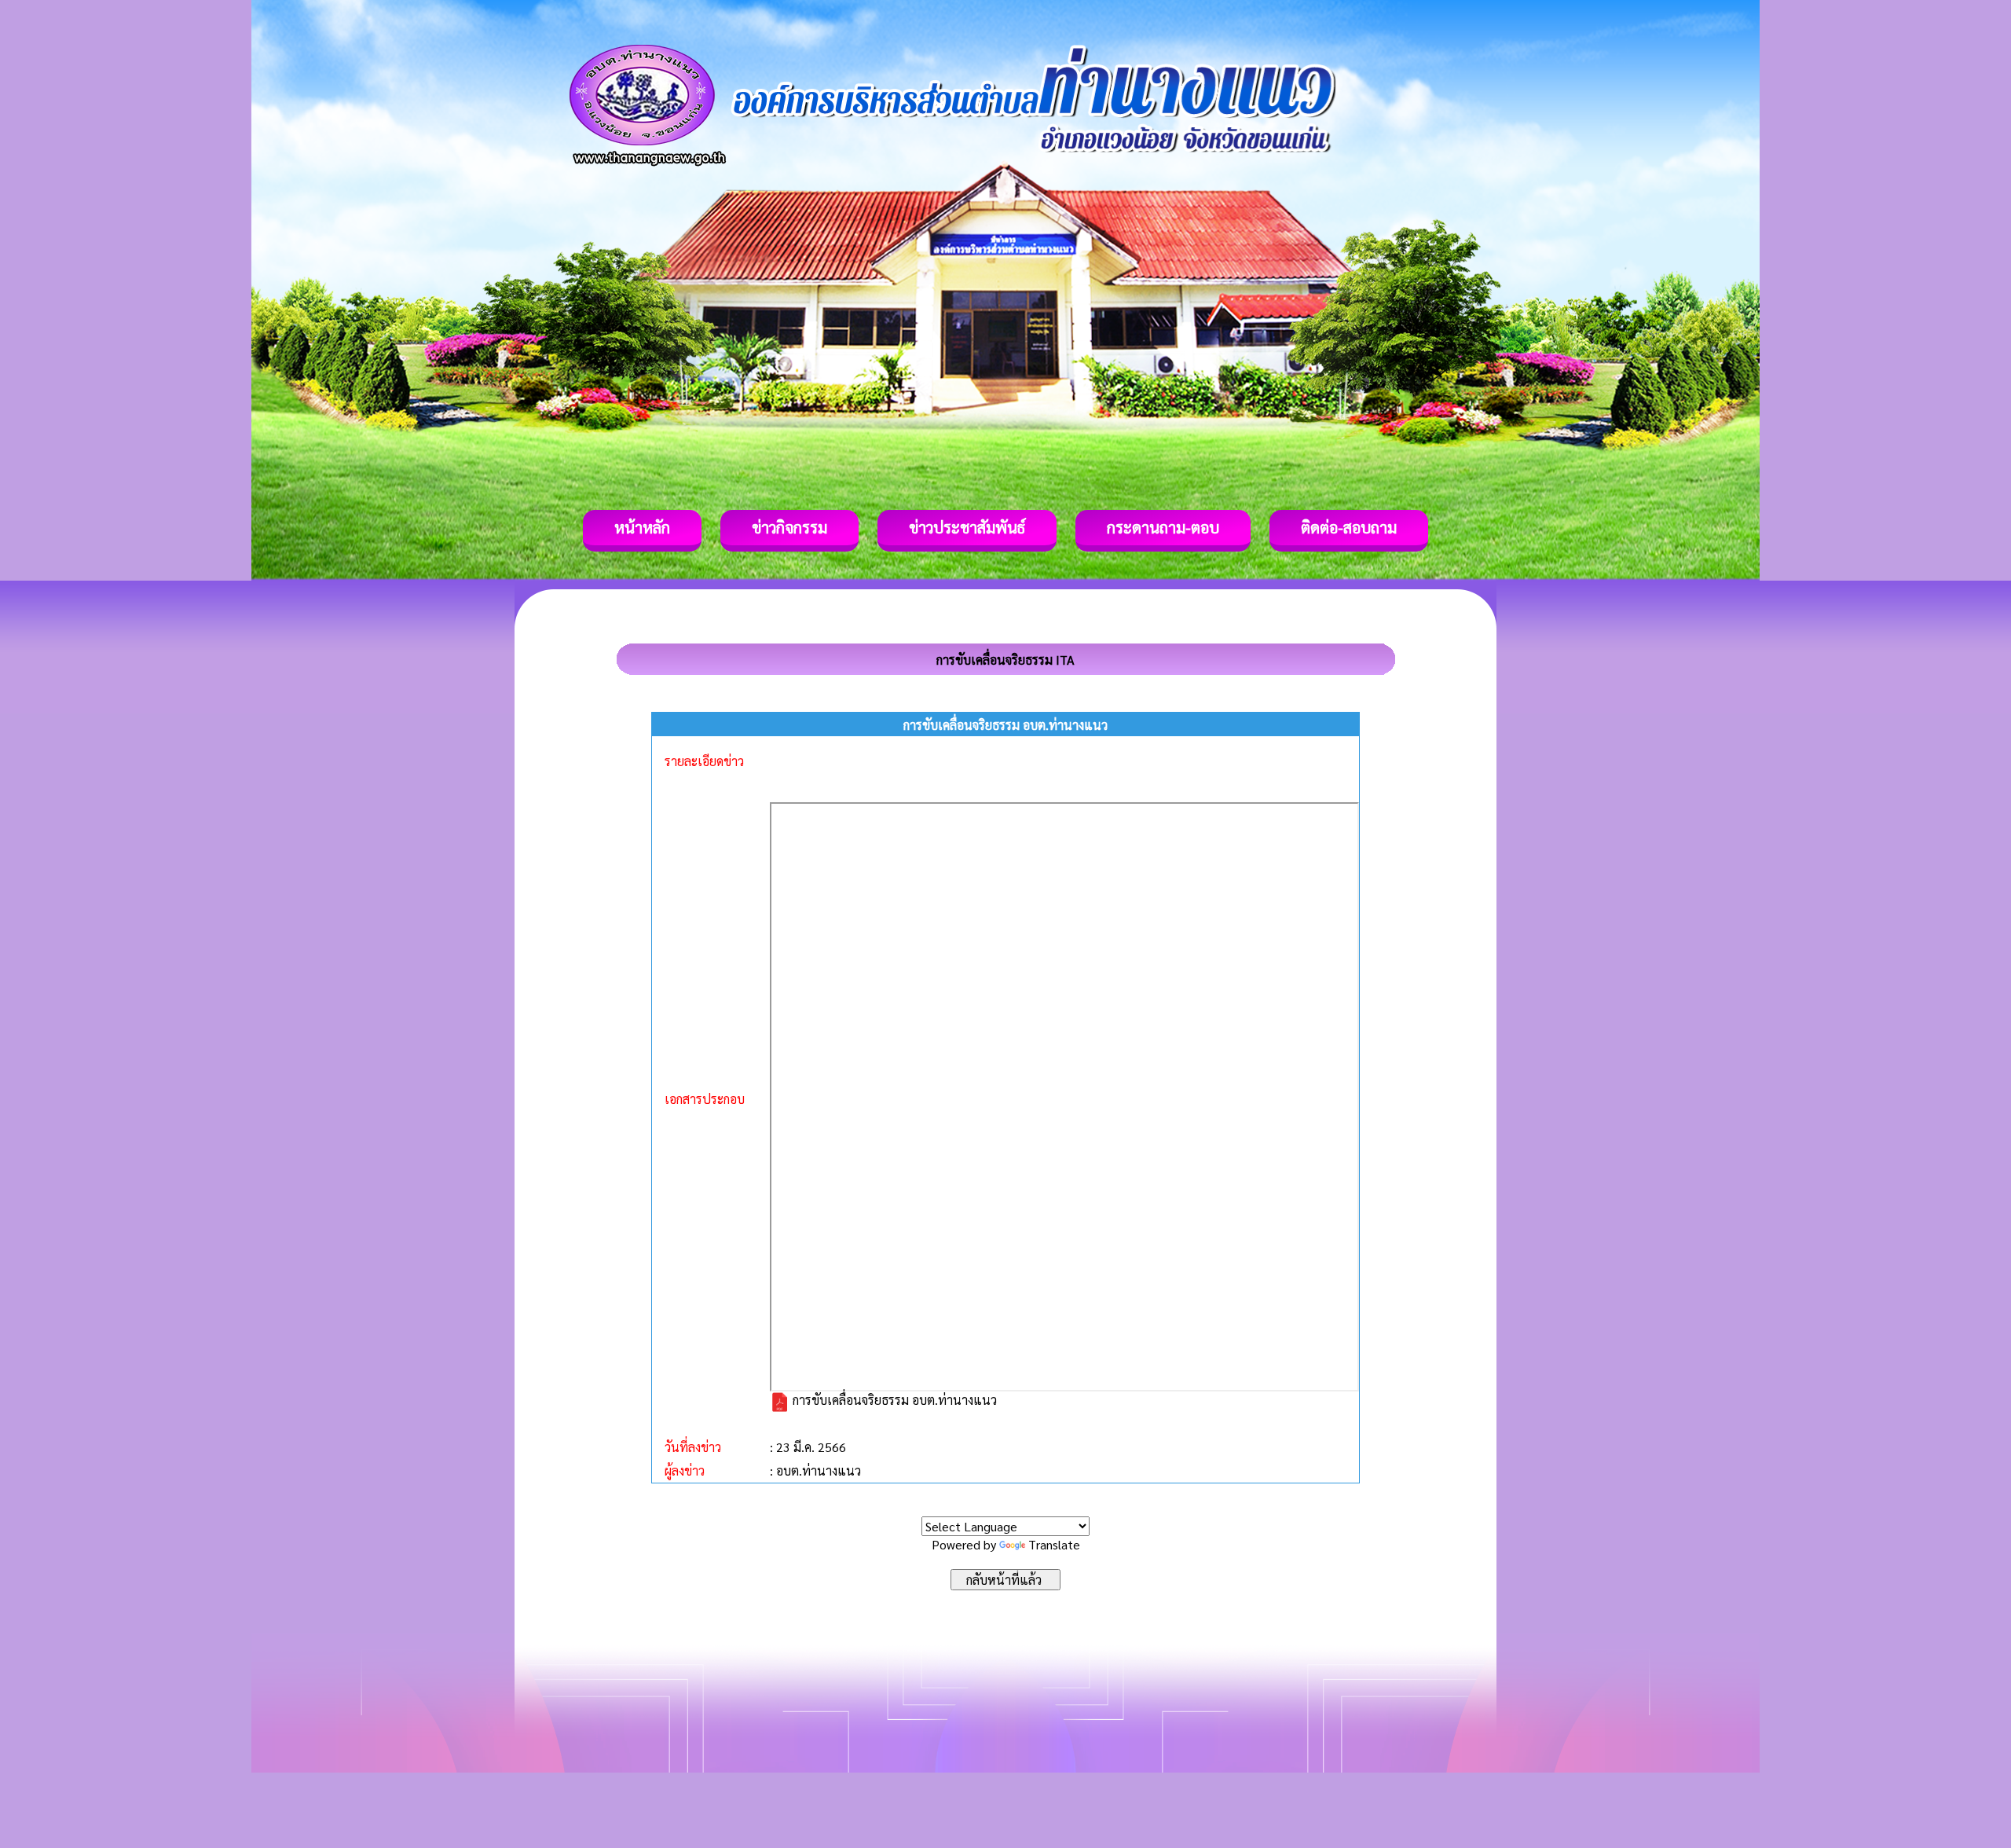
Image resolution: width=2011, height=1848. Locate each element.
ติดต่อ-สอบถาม (1349, 527)
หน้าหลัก (642, 527)
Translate (1054, 1544)
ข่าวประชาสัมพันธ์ (967, 527)
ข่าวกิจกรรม (789, 527)
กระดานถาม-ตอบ (1163, 527)
